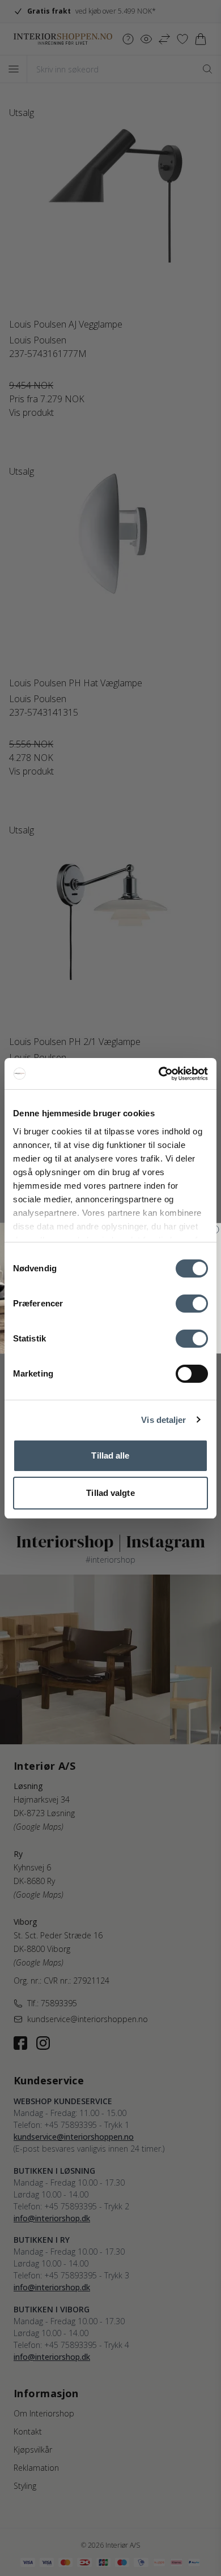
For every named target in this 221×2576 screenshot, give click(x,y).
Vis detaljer (163, 1420)
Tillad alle (110, 1455)
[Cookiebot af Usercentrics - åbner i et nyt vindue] (159, 1074)
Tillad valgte (110, 1493)
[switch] (192, 1304)
